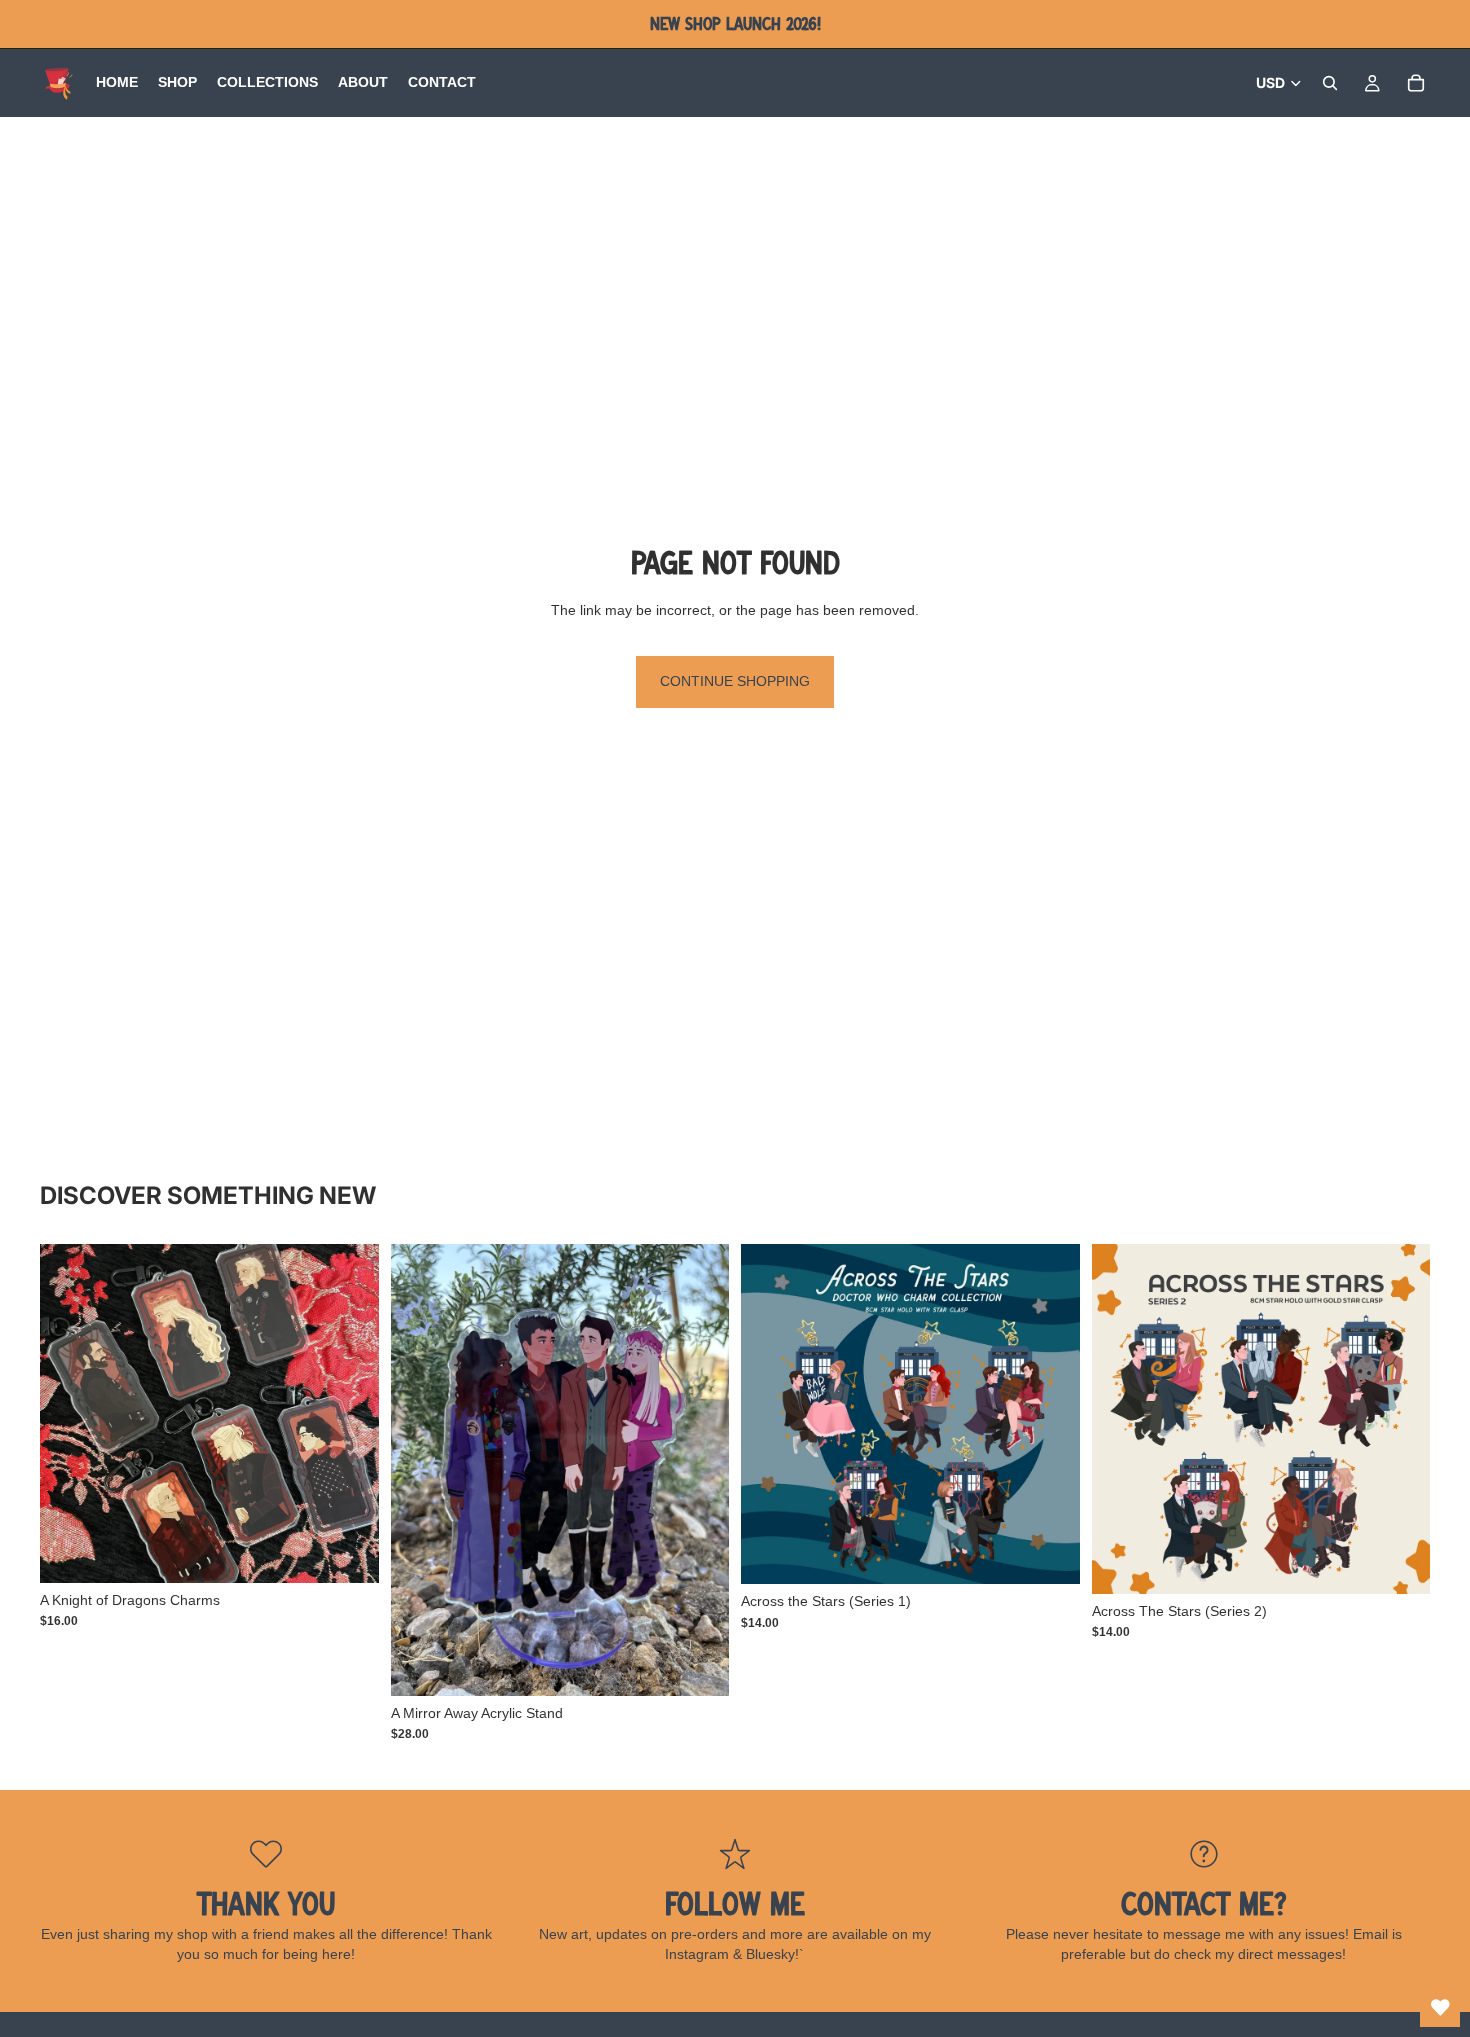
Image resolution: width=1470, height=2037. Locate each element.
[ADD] (698, 1665)
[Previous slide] (421, 1470)
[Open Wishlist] (1440, 2007)
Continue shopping (735, 681)
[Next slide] (699, 1470)
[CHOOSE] (348, 1552)
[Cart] (1416, 83)
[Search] (1330, 83)
